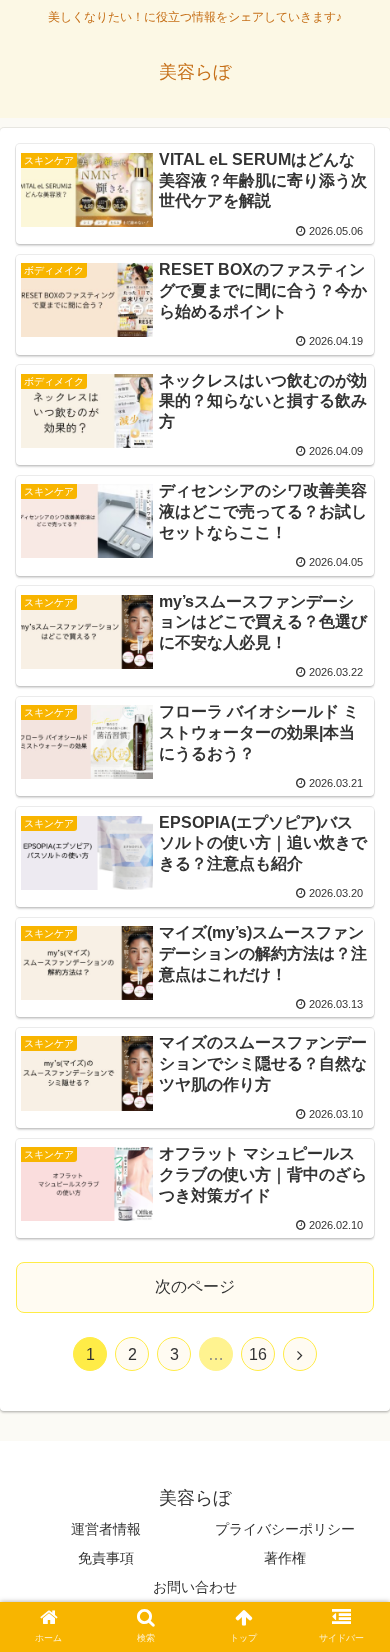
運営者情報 (106, 1529)
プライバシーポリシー (285, 1529)
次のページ (195, 1286)
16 (258, 1354)
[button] (350, 1591)
